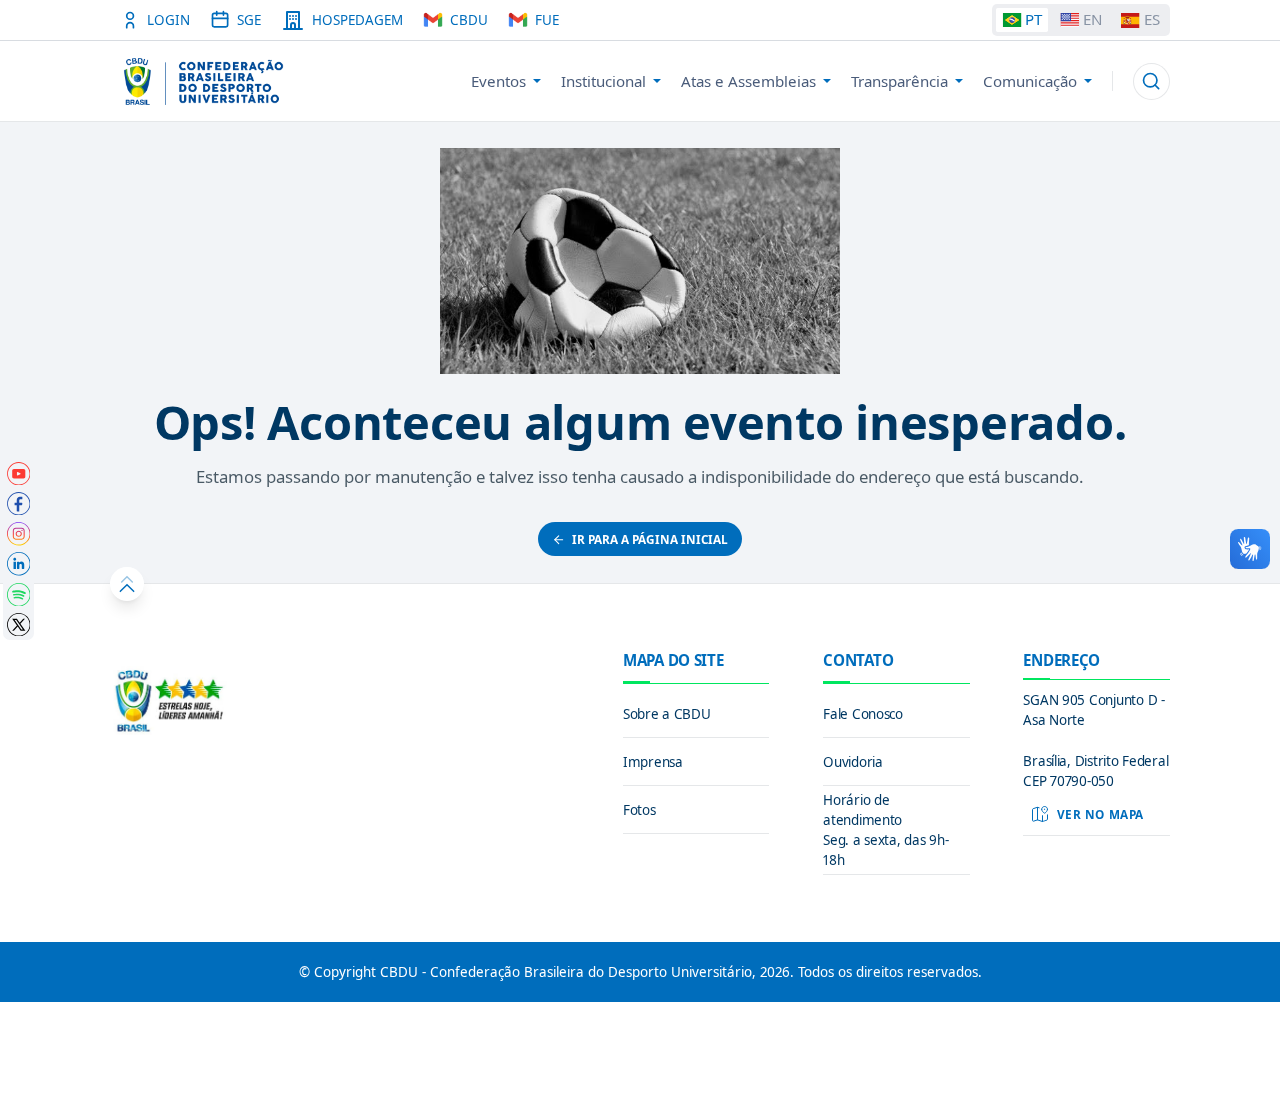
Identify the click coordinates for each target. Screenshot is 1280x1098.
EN (1092, 19)
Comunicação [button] (1030, 81)
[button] (1151, 81)
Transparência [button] (899, 81)
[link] (19, 474)
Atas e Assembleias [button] (748, 81)
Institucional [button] (603, 81)
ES (1152, 19)
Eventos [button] (498, 81)
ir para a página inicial (650, 539)
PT (1033, 19)
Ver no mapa (1100, 814)
